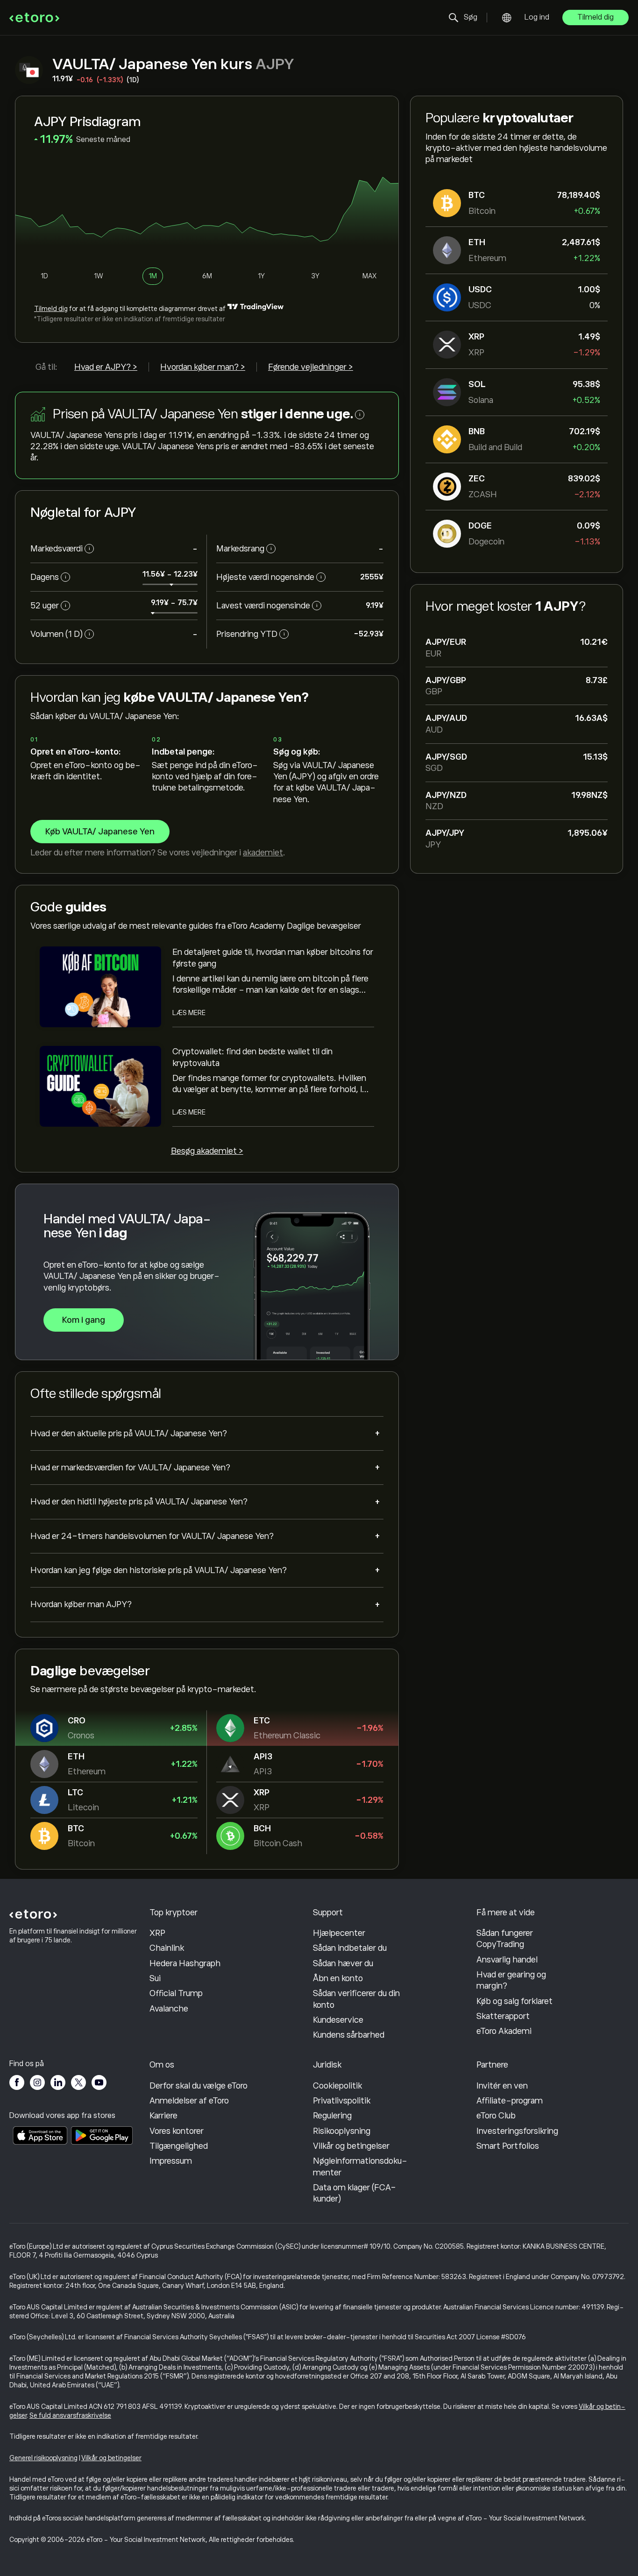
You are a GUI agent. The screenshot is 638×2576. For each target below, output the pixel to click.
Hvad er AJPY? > (106, 367)
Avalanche (169, 2009)
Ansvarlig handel (507, 1960)
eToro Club (496, 2116)
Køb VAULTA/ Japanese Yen (100, 832)
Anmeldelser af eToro (189, 2101)
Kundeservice (338, 2020)
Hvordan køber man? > (203, 367)
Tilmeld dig (595, 17)
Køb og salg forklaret (514, 2001)
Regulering (332, 2116)
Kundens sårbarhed (349, 2035)
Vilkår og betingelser (351, 2146)
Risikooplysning (342, 2131)
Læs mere (189, 1013)
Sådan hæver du (343, 1963)
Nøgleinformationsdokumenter (360, 2167)
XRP (157, 1933)
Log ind (537, 17)
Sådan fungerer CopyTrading (505, 1939)
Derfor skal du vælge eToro (198, 2086)
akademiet (263, 853)
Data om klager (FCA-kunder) (354, 2193)
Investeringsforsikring (517, 2131)
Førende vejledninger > (311, 367)
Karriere (163, 2116)
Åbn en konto (338, 1978)
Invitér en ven (502, 2086)
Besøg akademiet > (207, 1151)
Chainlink (167, 1948)
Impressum (171, 2161)
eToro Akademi (504, 2031)
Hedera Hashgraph (185, 1963)
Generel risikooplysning (43, 2458)
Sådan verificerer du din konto (356, 1999)
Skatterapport (503, 2016)
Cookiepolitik (337, 2086)
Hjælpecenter (339, 1933)
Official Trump (176, 1993)
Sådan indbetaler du (350, 1948)
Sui (155, 1978)
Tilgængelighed (179, 2146)
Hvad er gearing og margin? (511, 1980)
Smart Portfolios (508, 2146)
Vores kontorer (177, 2131)
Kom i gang (84, 1320)
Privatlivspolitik (342, 2101)
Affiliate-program (510, 2101)
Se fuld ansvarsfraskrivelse (70, 2415)
